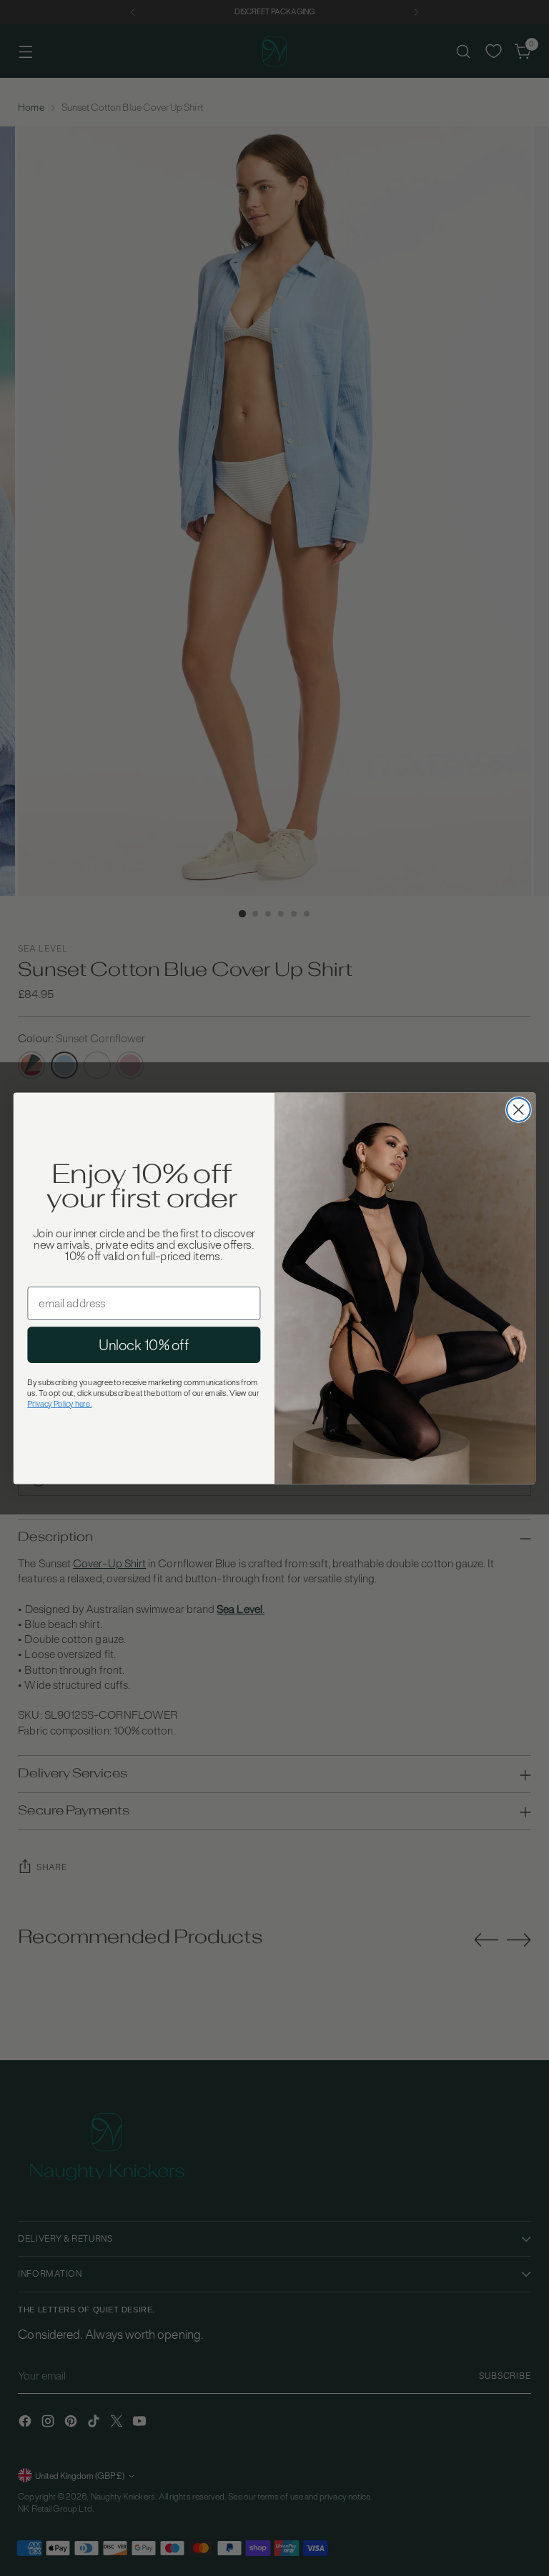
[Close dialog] (519, 1110)
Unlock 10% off (144, 1344)
